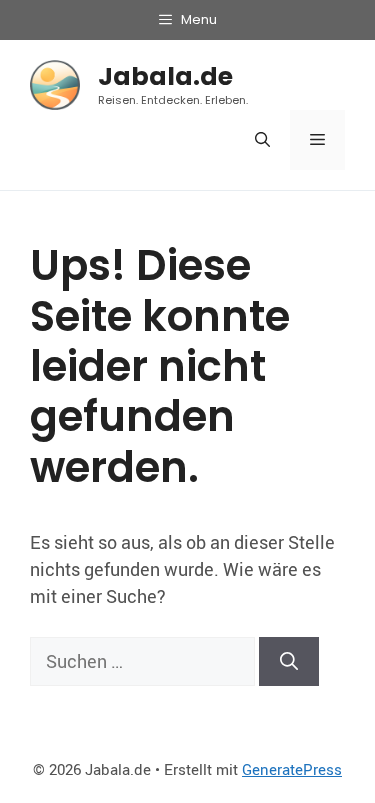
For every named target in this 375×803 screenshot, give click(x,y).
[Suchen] (289, 661)
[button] (262, 140)
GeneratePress (292, 769)
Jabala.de (165, 76)
